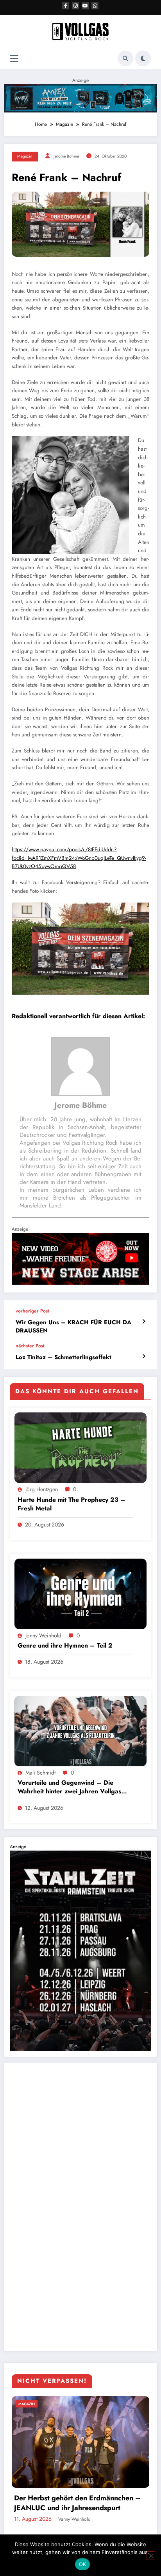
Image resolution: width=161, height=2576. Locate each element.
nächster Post (30, 1346)
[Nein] (151, 2556)
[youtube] (85, 6)
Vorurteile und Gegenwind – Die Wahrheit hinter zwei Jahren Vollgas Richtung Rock (69, 1787)
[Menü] (14, 59)
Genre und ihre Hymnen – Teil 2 (65, 1646)
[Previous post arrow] (144, 1322)
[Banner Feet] (80, 1258)
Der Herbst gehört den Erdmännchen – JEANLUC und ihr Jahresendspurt (77, 2503)
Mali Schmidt (40, 1773)
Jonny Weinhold (43, 1635)
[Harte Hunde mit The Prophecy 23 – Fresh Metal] (80, 1447)
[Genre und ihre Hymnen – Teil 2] (80, 1593)
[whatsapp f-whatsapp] (95, 6)
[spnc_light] (143, 58)
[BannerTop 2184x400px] (80, 98)
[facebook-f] (66, 6)
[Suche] (125, 58)
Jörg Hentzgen (42, 1489)
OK (83, 2564)
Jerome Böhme (66, 156)
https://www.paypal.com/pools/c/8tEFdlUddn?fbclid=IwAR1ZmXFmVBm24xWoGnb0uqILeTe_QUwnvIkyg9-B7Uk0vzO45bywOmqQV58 (79, 858)
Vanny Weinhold (74, 2519)
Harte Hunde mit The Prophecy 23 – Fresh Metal (72, 1504)
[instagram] (75, 6)
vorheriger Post (32, 1311)
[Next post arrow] (144, 1356)
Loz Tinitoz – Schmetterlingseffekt (64, 1357)
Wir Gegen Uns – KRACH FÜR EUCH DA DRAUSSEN (73, 1327)
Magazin (25, 156)
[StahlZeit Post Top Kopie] (80, 1950)
